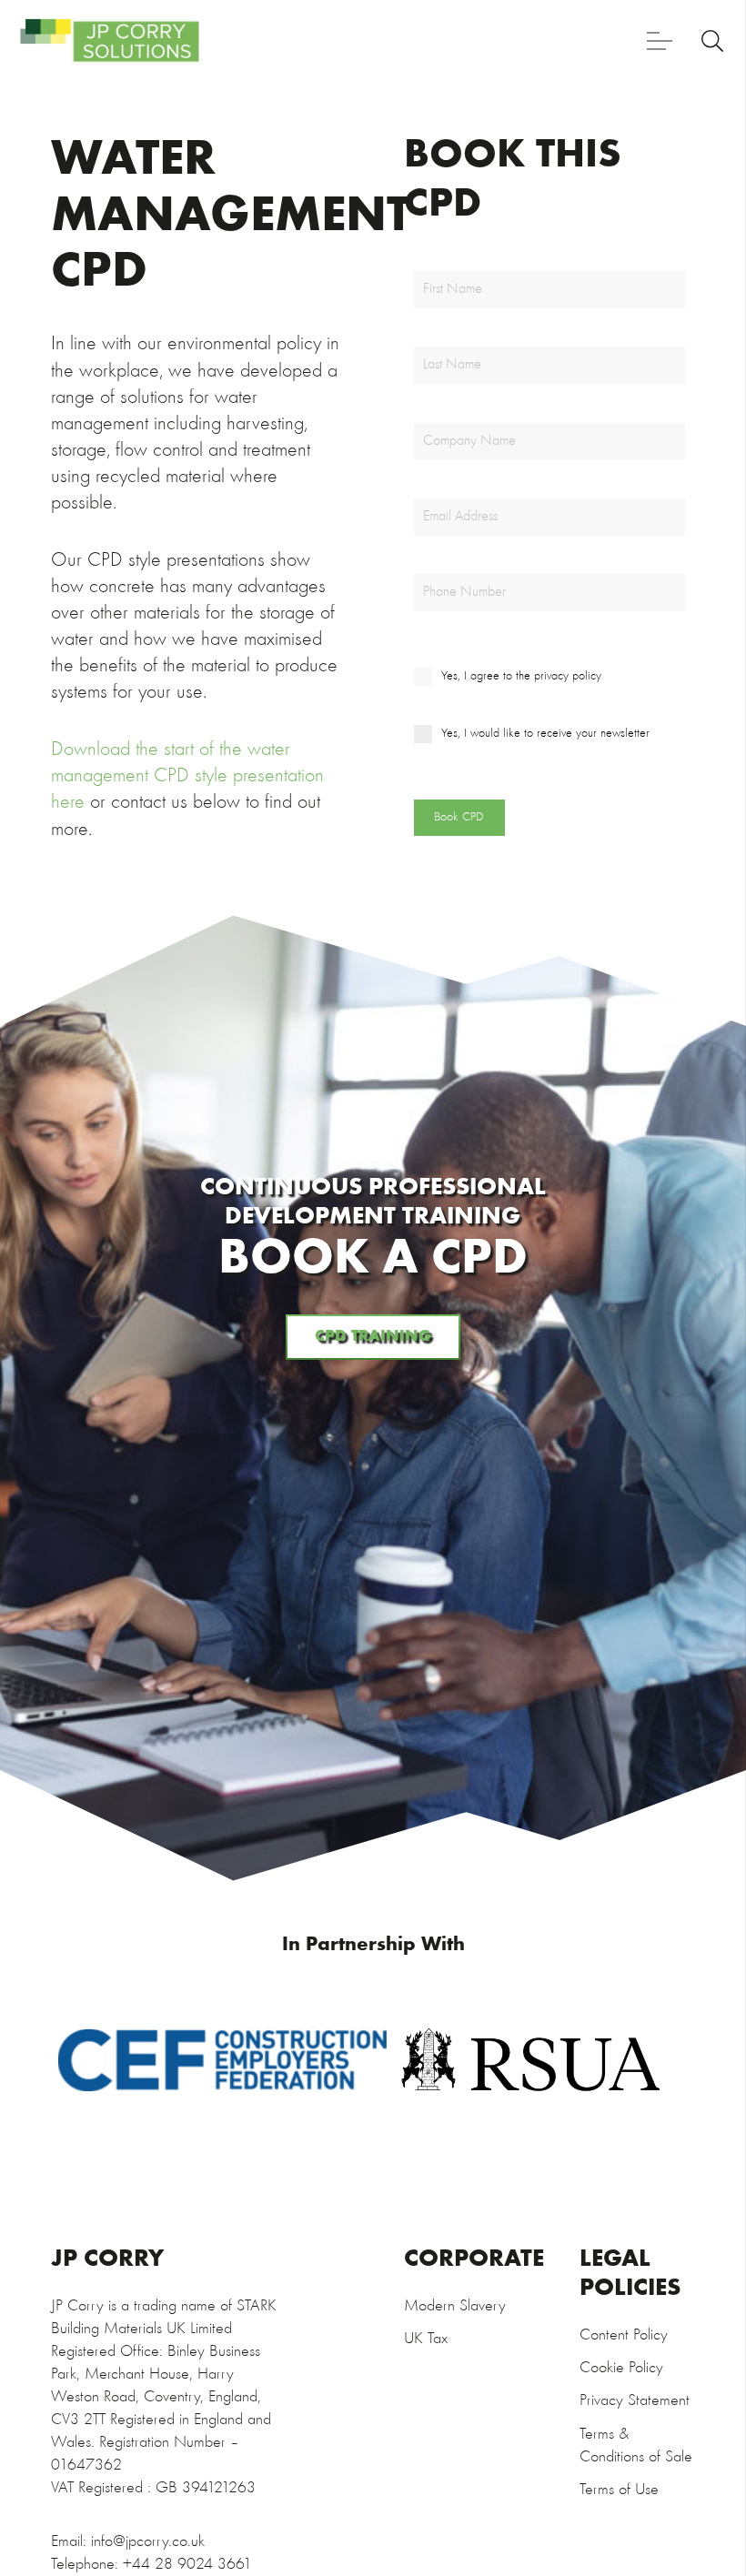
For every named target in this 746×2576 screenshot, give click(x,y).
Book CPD (459, 817)
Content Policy (624, 2335)
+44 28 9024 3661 (187, 2565)
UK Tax (426, 2339)
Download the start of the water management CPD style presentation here (187, 776)
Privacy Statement (635, 2401)
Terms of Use (619, 2490)
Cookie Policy (621, 2368)
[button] (713, 41)
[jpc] (110, 41)
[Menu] (660, 41)
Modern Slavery (455, 2306)
